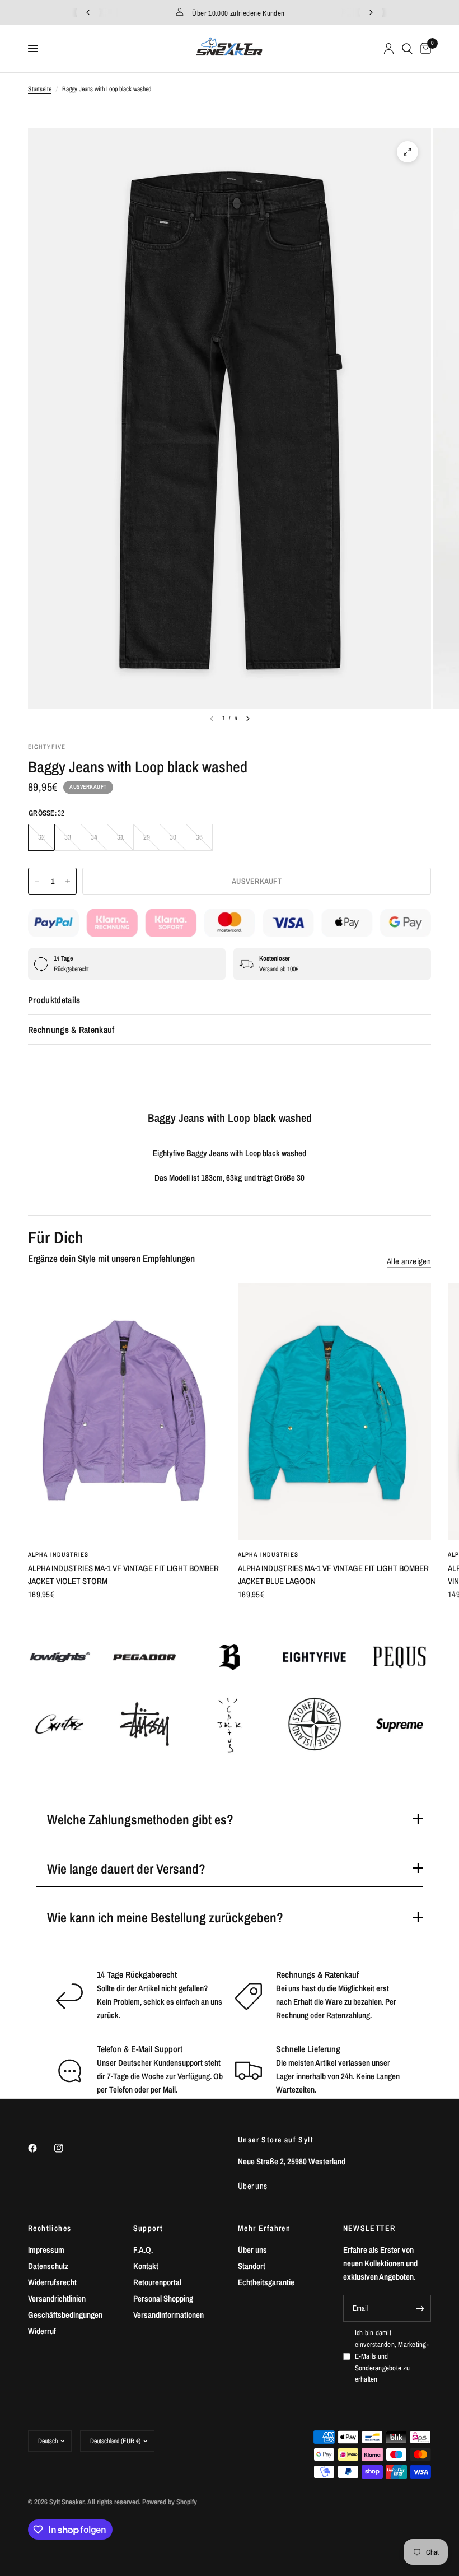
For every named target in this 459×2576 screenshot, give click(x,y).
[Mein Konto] (389, 48)
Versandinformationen (168, 2315)
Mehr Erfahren (264, 2228)
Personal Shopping (163, 2298)
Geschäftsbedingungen (65, 2315)
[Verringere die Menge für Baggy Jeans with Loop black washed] (37, 881)
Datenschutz (48, 2266)
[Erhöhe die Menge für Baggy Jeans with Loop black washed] (68, 881)
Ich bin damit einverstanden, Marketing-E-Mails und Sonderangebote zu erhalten (392, 2356)
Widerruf (42, 2331)
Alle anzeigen (409, 1261)
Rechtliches (50, 2228)
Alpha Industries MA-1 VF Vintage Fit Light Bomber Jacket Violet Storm (123, 1575)
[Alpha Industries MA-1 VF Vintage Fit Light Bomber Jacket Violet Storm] (125, 1412)
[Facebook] (40, 2148)
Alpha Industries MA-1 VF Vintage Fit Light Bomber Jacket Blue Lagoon (333, 1575)
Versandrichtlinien (57, 2298)
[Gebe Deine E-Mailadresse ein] (420, 2308)
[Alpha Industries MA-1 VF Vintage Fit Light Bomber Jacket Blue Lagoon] (334, 1412)
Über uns (252, 2250)
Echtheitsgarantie (266, 2282)
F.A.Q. (143, 2250)
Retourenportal (157, 2282)
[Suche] (407, 48)
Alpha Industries (58, 1554)
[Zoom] (408, 152)
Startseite (40, 89)
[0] (424, 48)
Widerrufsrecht (52, 2282)
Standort (252, 2266)
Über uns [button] (252, 2186)
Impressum (46, 2250)
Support (148, 2228)
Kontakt (146, 2266)
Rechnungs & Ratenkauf (71, 1030)
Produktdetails (54, 1000)
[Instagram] (67, 2148)
